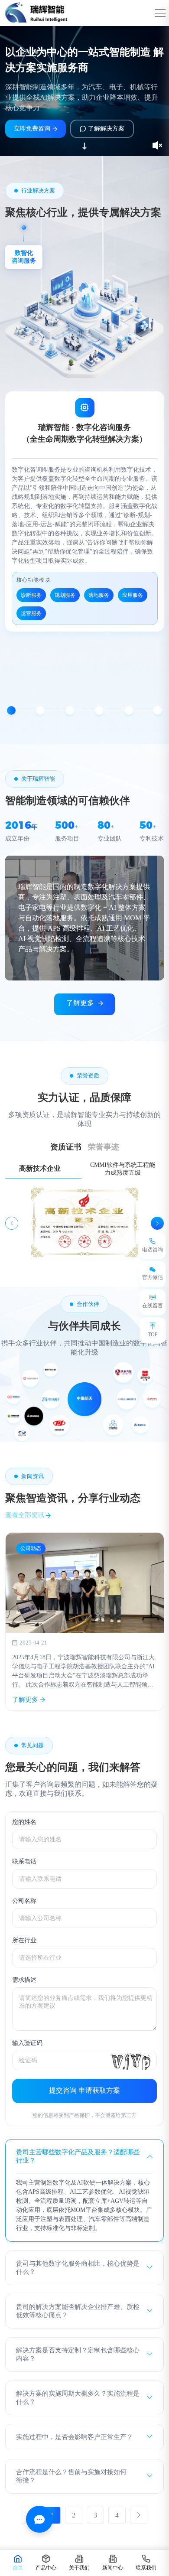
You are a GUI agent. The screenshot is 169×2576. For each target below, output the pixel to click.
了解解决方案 (106, 129)
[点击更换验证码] (131, 2060)
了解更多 (80, 1003)
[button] (11, 710)
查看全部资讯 (26, 1515)
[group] (85, 1622)
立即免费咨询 (32, 129)
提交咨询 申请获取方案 (84, 2090)
